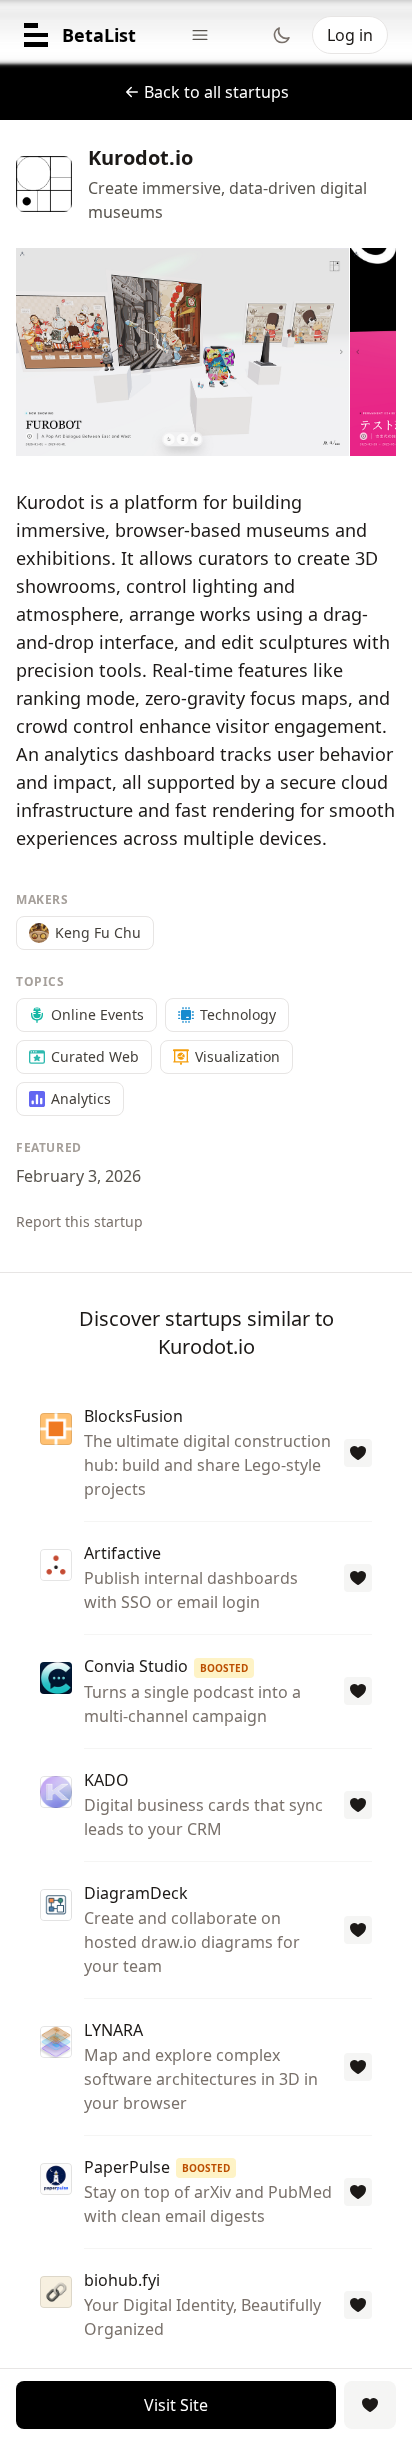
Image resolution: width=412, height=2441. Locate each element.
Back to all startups (216, 92)
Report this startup (79, 1221)
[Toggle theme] (282, 35)
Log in (350, 35)
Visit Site (176, 2405)
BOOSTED (224, 1668)
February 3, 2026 (78, 1176)
